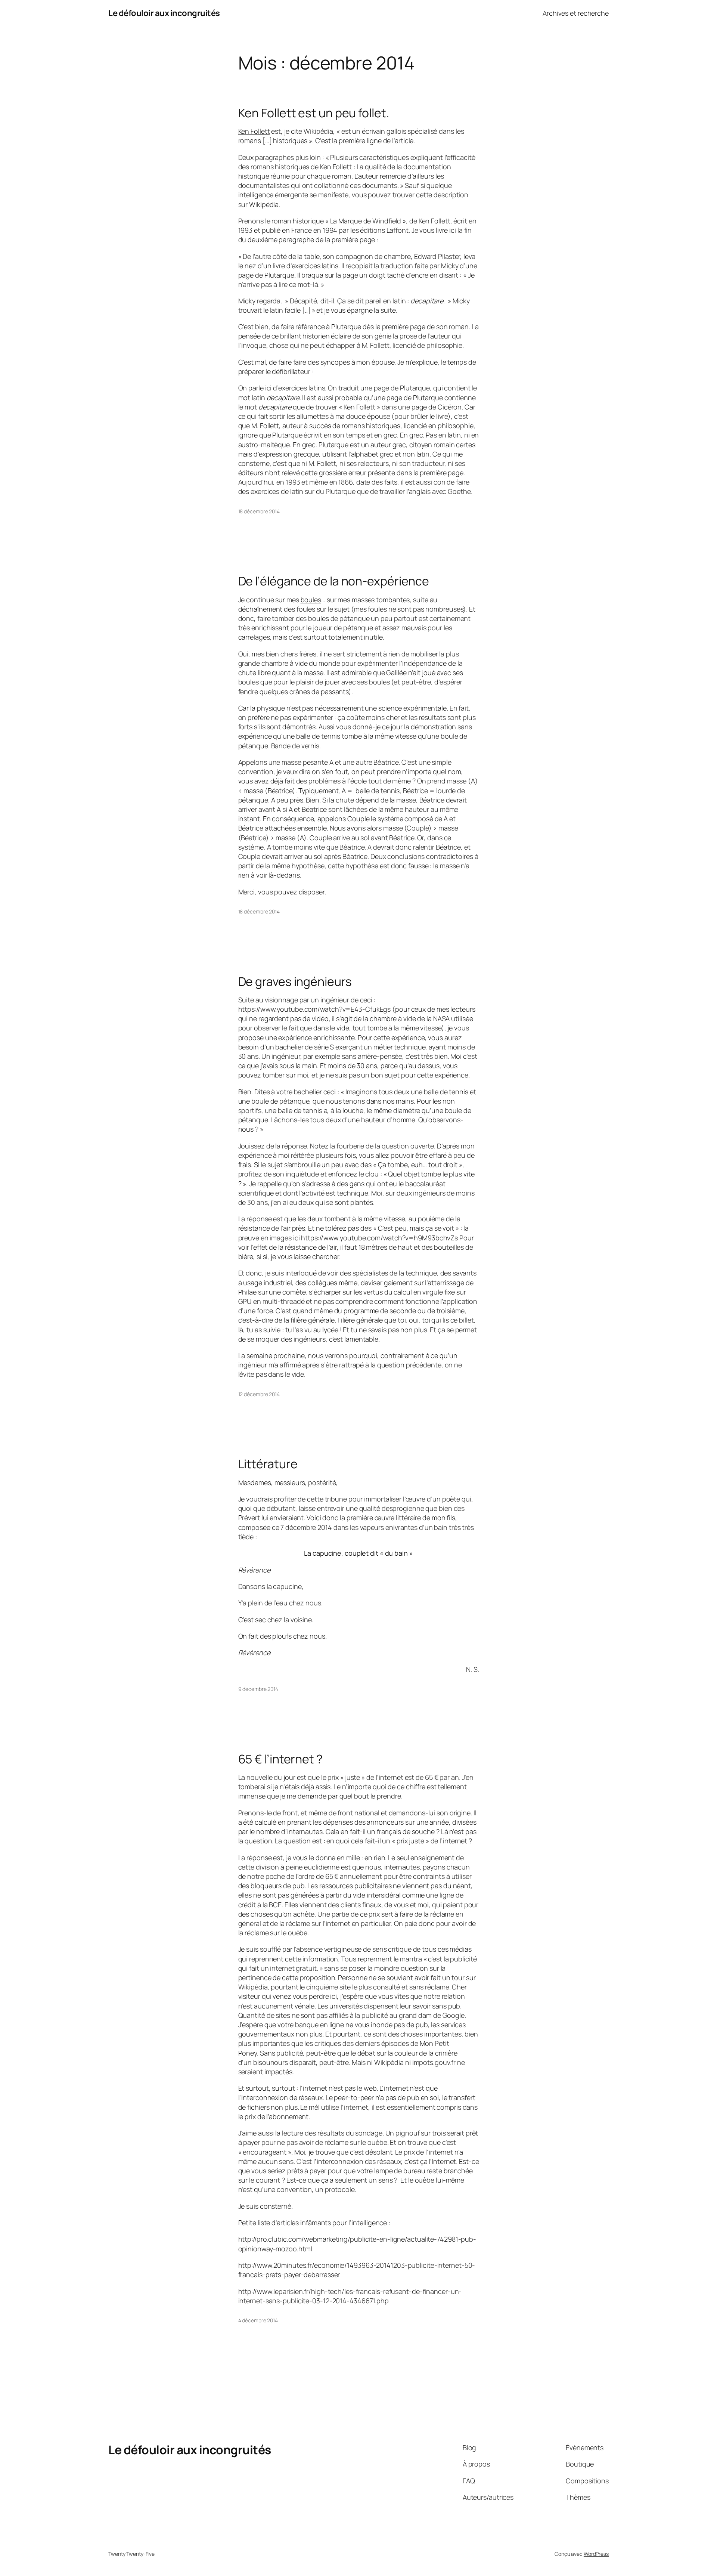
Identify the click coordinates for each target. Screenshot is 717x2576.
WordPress (596, 2554)
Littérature (268, 1464)
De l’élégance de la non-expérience (334, 581)
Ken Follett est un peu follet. (314, 113)
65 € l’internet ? (280, 1759)
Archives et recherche (576, 13)
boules (311, 600)
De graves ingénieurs (295, 981)
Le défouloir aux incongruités (164, 13)
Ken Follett (254, 131)
